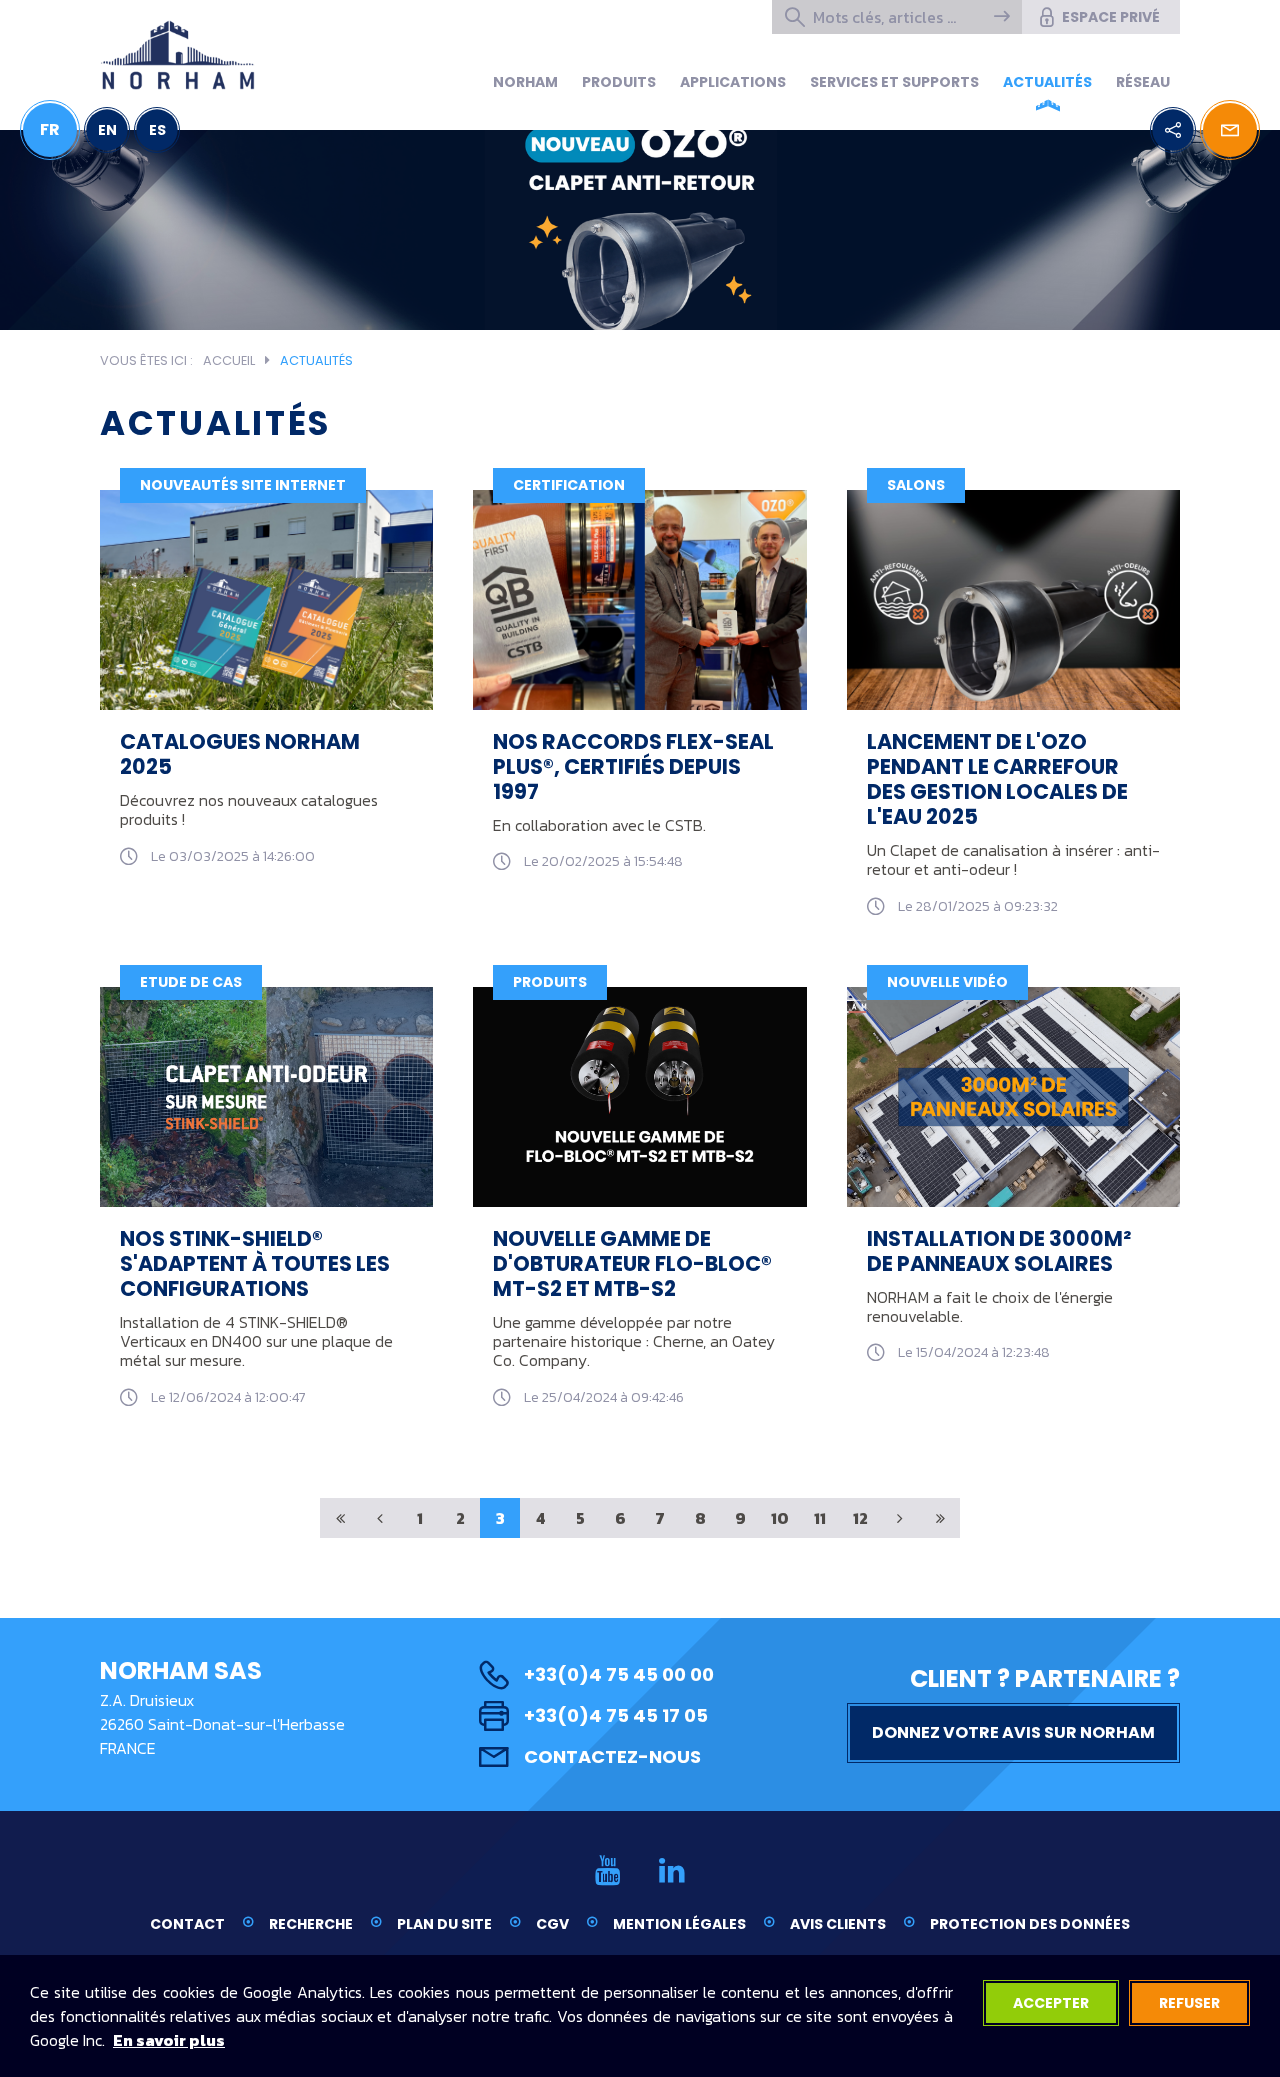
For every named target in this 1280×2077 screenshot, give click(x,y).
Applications (733, 82)
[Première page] (340, 1518)
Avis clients (838, 1924)
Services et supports (894, 82)
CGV (552, 1924)
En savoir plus (169, 2040)
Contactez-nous (612, 1756)
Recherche (311, 1924)
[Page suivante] (900, 1518)
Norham (525, 82)
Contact (187, 1924)
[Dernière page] (940, 1518)
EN (107, 130)
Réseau (1143, 82)
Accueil (229, 360)
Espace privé (1111, 17)
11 (820, 1518)
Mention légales (679, 1924)
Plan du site (444, 1924)
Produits (619, 82)
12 (860, 1518)
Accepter (1051, 2003)
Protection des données (1030, 1924)
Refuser (1189, 2003)
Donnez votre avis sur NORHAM (1013, 1732)
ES (157, 130)
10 (780, 1518)
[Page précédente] (380, 1518)
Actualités (1047, 82)
